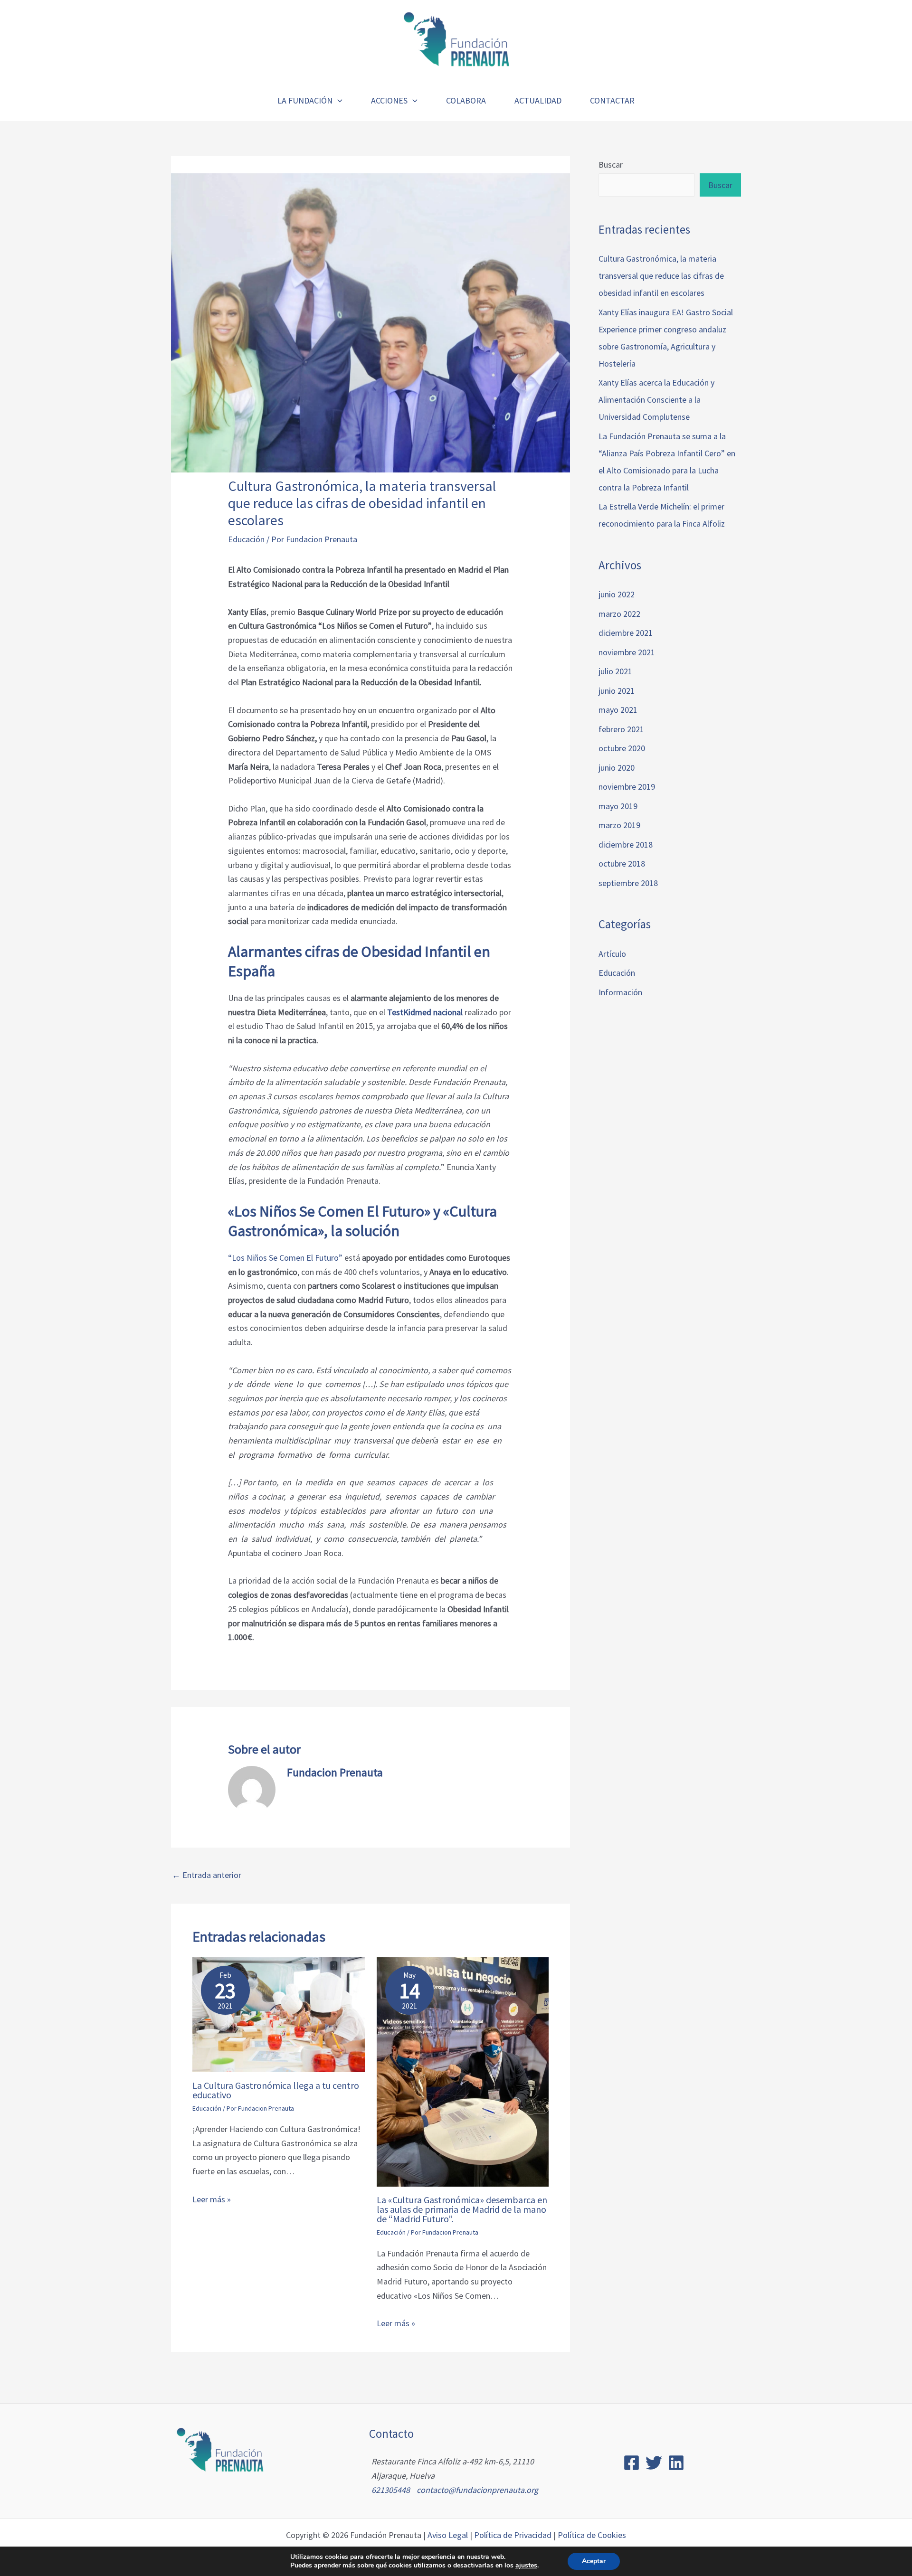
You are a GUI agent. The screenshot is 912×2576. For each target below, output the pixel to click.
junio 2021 (617, 691)
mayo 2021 (618, 710)
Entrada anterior (207, 1875)
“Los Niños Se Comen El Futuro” (285, 1258)
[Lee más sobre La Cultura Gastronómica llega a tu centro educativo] (279, 2014)
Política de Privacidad (513, 2535)
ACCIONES (389, 100)
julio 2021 (615, 671)
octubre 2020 (622, 748)
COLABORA (466, 100)
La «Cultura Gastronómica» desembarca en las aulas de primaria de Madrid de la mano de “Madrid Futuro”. (462, 2209)
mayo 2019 (618, 806)
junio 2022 (617, 594)
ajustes (526, 2566)
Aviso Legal (448, 2535)
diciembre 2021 (626, 633)
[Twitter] (654, 2463)
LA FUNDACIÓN (305, 100)
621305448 (391, 2490)
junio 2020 (617, 768)
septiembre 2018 (628, 883)
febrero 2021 (621, 729)
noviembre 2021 (627, 652)
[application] (337, 101)
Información (620, 992)
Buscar (611, 165)
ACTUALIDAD (538, 100)
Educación (246, 539)
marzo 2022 (619, 614)
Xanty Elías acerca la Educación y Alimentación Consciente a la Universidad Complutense (656, 400)
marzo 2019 (619, 825)
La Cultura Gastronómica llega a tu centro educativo (276, 2090)
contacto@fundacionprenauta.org (477, 2490)
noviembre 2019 (627, 787)
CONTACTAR (612, 100)
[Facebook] (632, 2463)
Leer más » (212, 2199)
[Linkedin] (676, 2463)
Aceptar (594, 2561)
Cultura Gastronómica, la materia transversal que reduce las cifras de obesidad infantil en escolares (661, 276)
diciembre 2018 (626, 845)
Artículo (612, 954)
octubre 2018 (622, 863)
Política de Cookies (592, 2535)
